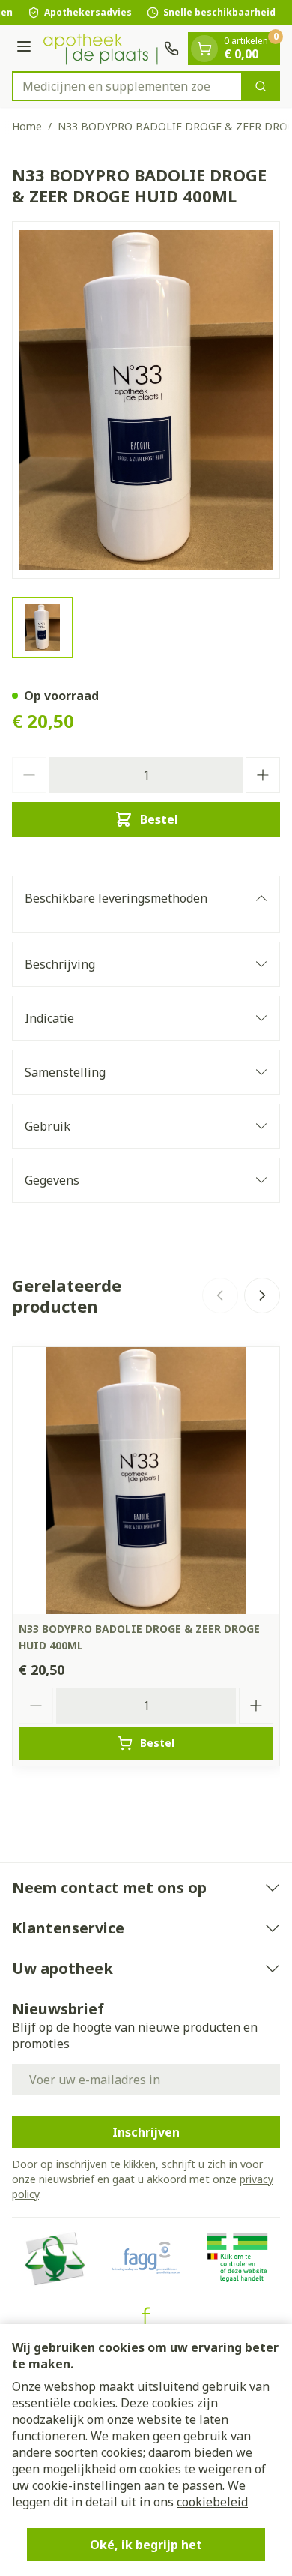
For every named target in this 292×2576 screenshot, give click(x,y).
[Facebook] (146, 2316)
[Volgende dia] (262, 1295)
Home (27, 126)
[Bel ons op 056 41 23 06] (171, 49)
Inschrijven (146, 2132)
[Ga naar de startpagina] (100, 48)
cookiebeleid (212, 2502)
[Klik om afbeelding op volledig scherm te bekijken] (146, 400)
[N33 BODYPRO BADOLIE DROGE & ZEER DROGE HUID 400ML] (146, 1481)
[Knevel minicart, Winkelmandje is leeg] (204, 49)
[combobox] (127, 86)
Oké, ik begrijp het (146, 2545)
